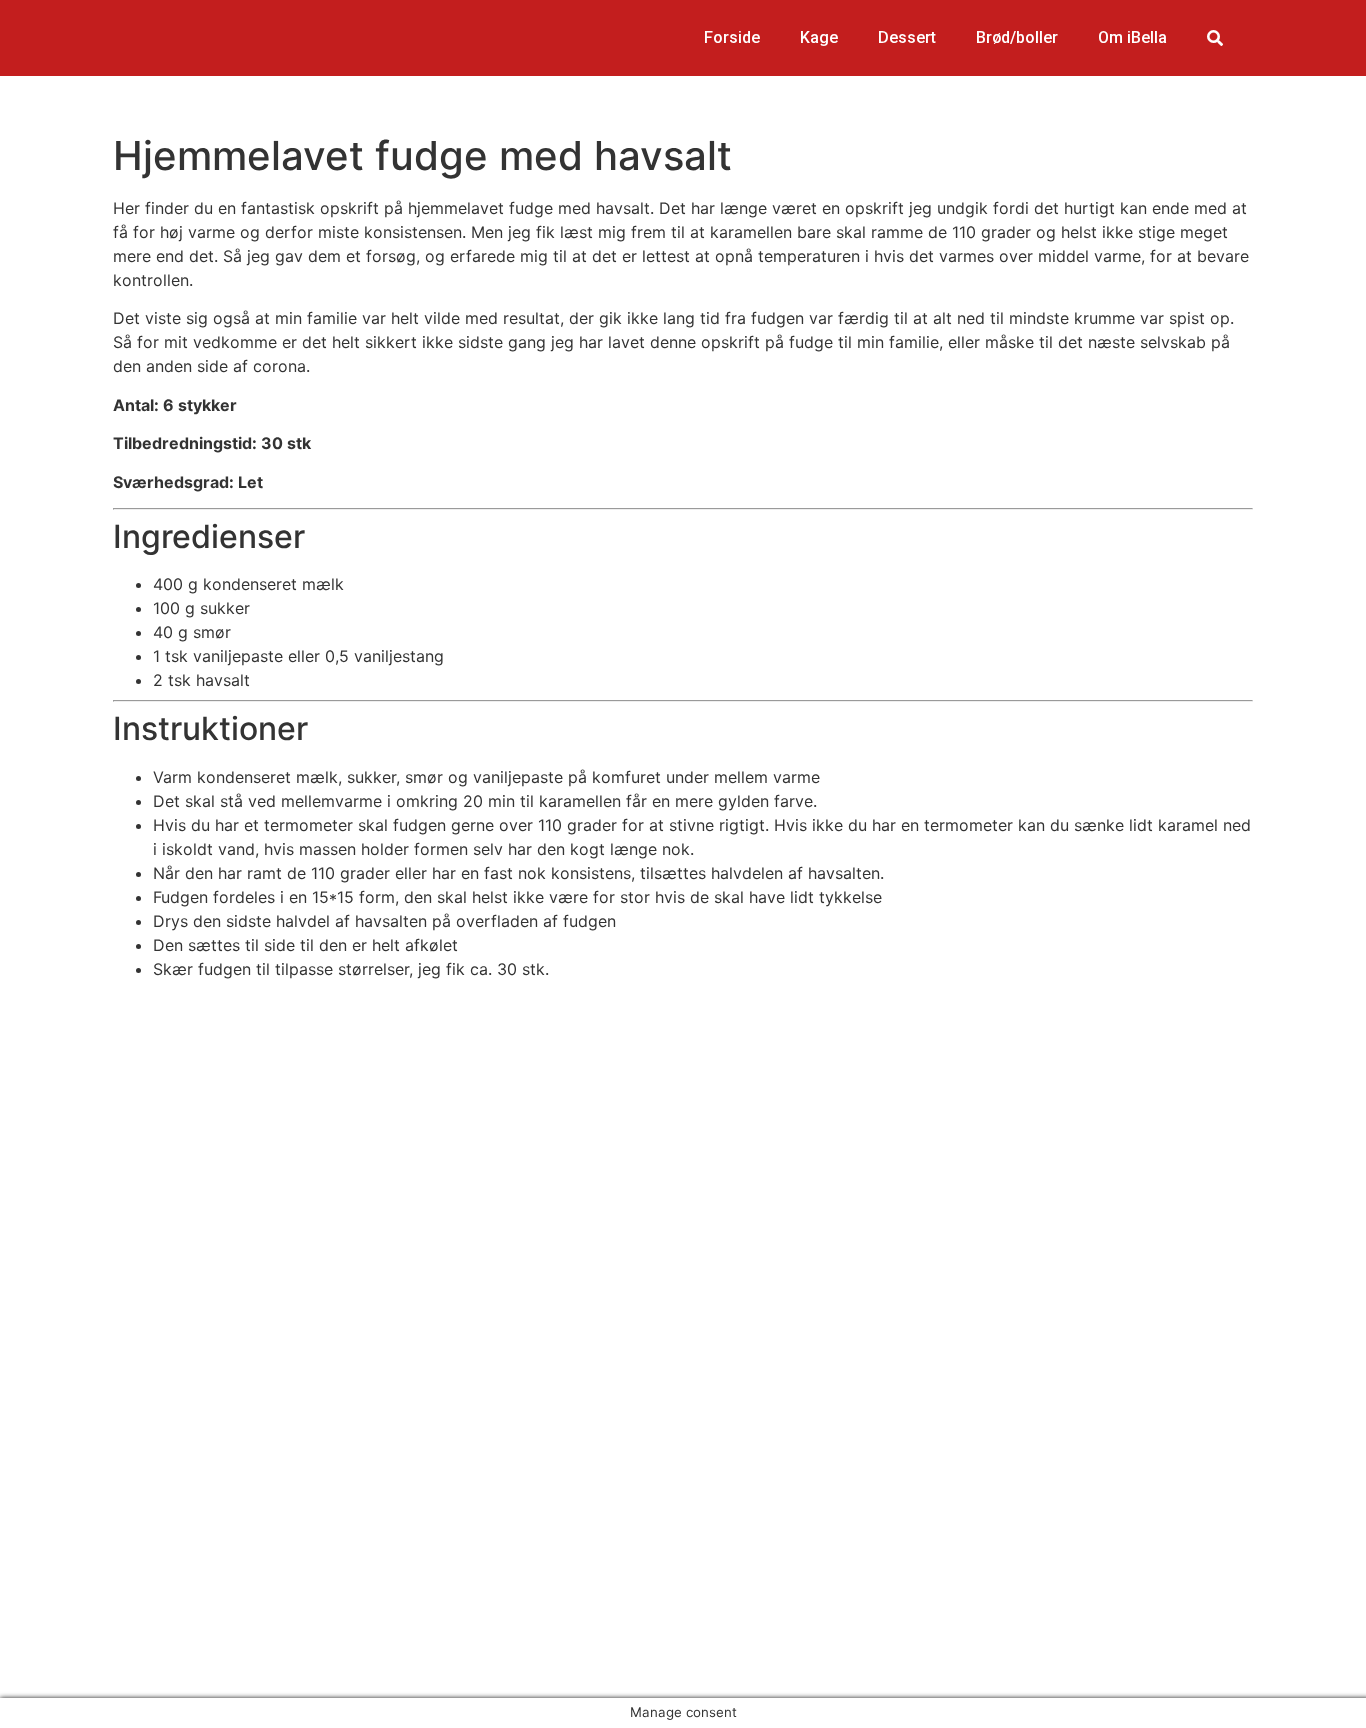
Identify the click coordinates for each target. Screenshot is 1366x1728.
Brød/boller (1017, 37)
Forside (732, 37)
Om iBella (1132, 37)
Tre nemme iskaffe (110, 1498)
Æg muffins (83, 1402)
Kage (819, 37)
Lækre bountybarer (113, 1474)
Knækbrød (79, 1450)
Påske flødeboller (106, 1426)
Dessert (907, 37)
